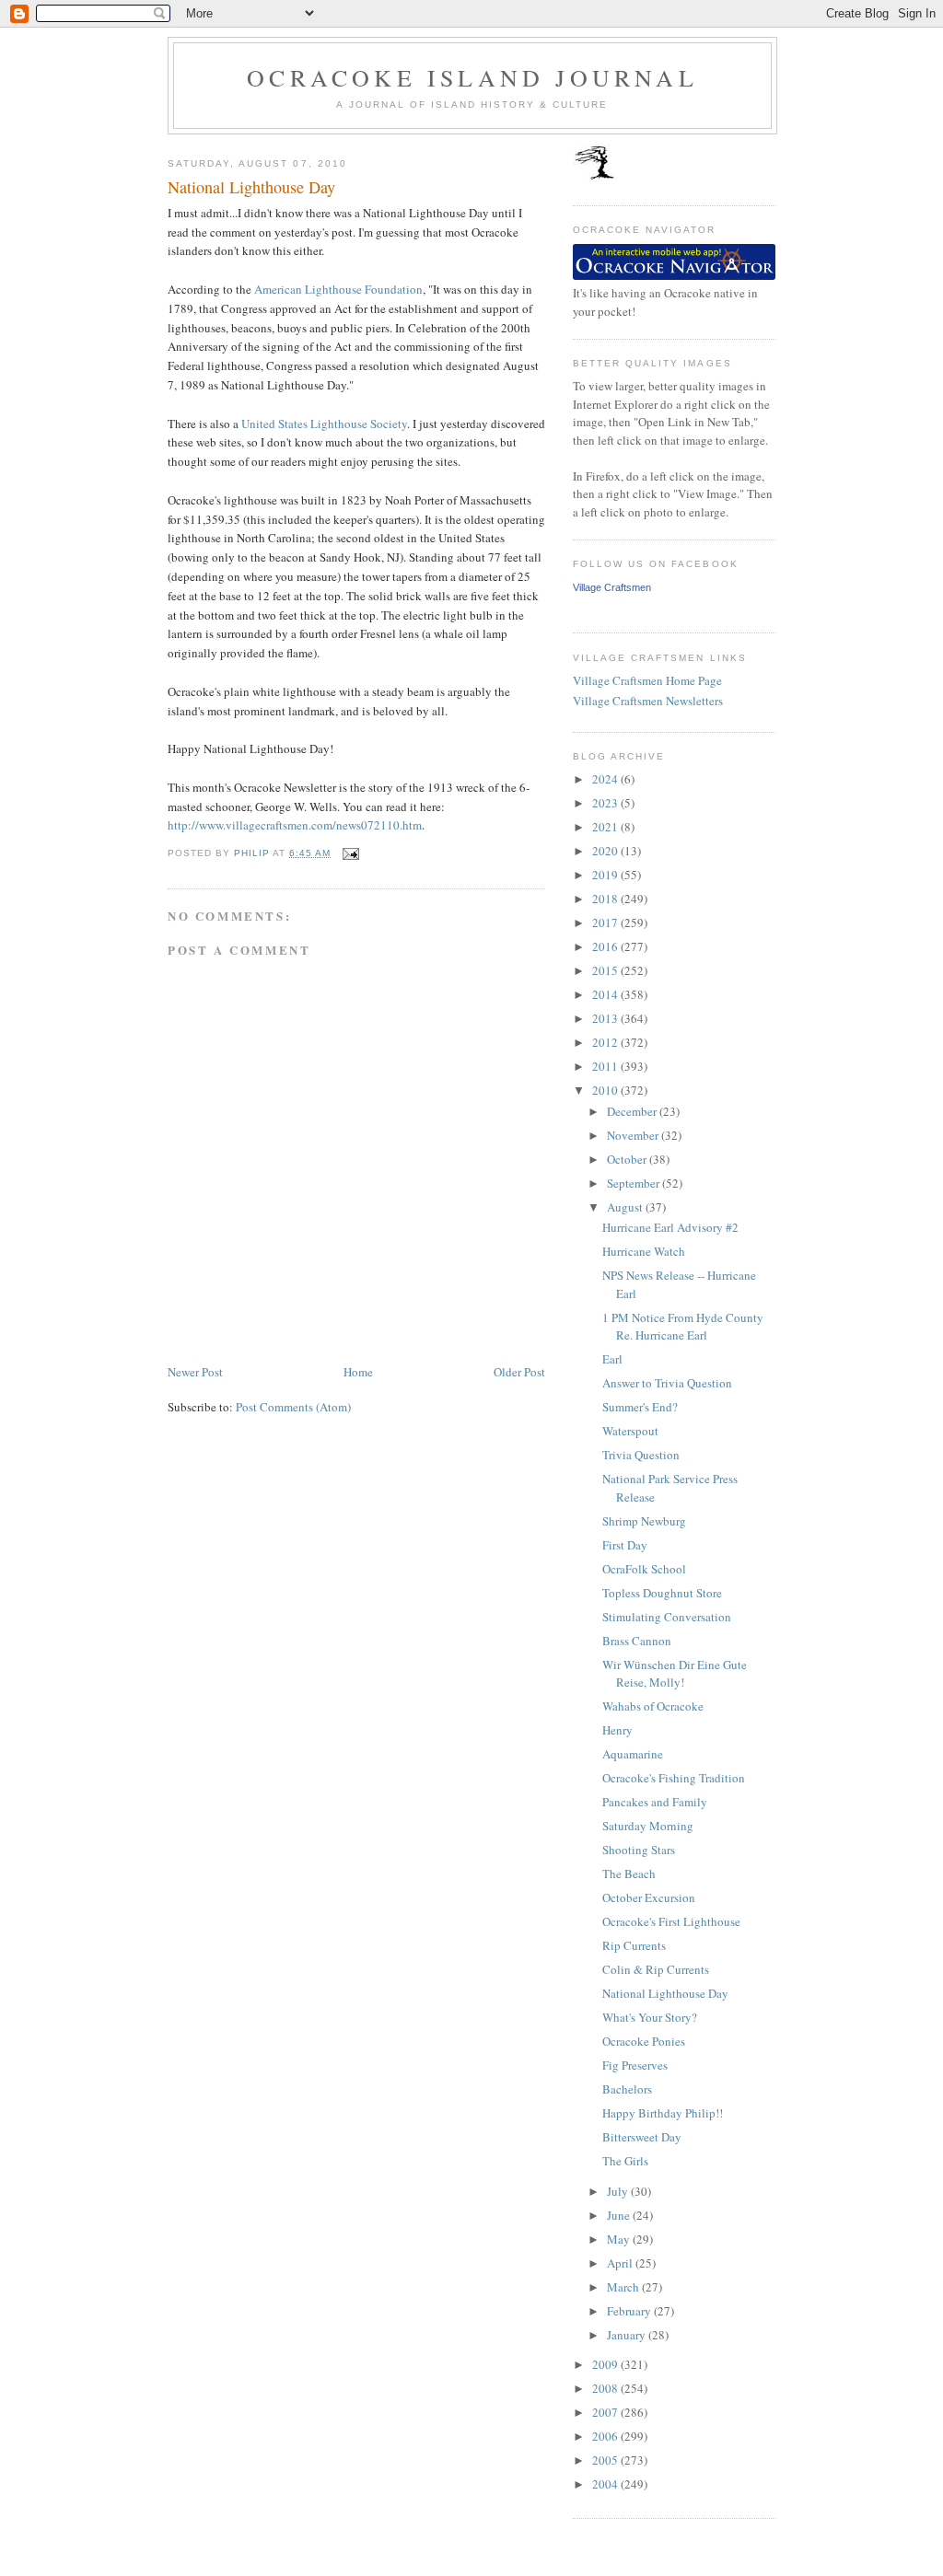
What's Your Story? (650, 2017)
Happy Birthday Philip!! (663, 2113)
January (628, 2335)
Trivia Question (641, 1455)
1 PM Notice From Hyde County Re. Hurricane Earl (683, 1327)
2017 (606, 922)
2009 (606, 2364)
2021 (606, 827)
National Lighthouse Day (665, 1993)
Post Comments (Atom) (293, 1407)
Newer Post (195, 1372)
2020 (606, 851)
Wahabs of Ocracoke (653, 1706)
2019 (606, 875)
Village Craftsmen (612, 587)
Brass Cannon (637, 1641)
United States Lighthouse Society (324, 424)
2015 (606, 970)
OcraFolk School (644, 1569)
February (630, 2311)
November (634, 1135)
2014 (606, 994)
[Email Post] (350, 853)
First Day (625, 1545)
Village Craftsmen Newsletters (648, 701)
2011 (606, 1066)
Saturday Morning (648, 1826)
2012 (606, 1042)
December (633, 1111)
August (626, 1207)
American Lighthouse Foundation (338, 289)
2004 (606, 2484)
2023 (606, 803)
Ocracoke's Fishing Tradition (674, 1778)
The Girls (625, 2161)
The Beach (629, 1874)
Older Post (519, 1372)
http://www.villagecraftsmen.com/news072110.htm (295, 825)
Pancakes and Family (655, 1802)
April (621, 2263)
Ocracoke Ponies (644, 2041)
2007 (606, 2412)
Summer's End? (640, 1407)
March (624, 2287)
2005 (606, 2460)
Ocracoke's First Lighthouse (671, 1921)
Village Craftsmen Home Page (647, 680)
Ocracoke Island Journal (472, 77)
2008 (606, 2388)
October (628, 1159)
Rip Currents (634, 1945)
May (620, 2239)
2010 (606, 1090)
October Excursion (649, 1897)
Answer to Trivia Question (667, 1383)
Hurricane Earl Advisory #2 (670, 1227)
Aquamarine (633, 1754)
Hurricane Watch (644, 1251)
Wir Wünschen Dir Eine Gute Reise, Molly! (675, 1674)
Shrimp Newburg (644, 1521)
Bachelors (627, 2089)
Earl (612, 1359)
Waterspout (630, 1431)
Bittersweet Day (642, 2137)
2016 (606, 946)
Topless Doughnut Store (662, 1593)
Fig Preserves (635, 2065)
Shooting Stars (639, 1850)
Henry (617, 1730)
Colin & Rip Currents (656, 1969)
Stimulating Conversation (667, 1617)
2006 (606, 2436)
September (634, 1183)
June (620, 2215)
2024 (606, 779)
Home (358, 1372)
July (619, 2191)
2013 (606, 1018)
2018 (606, 899)
